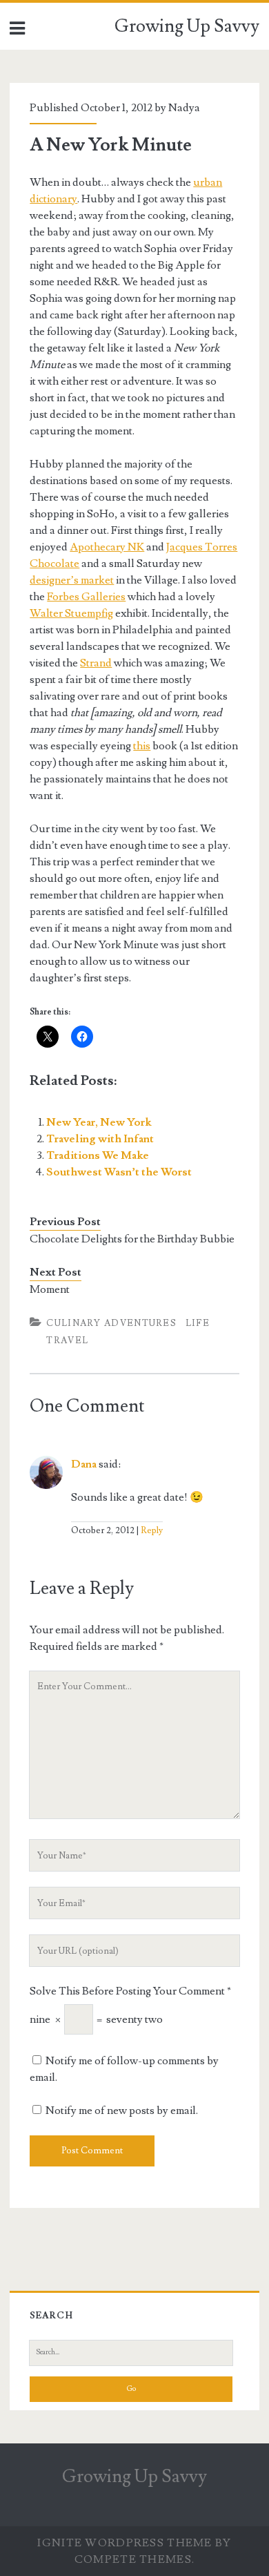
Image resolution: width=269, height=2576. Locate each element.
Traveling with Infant (100, 1139)
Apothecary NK (107, 547)
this (142, 746)
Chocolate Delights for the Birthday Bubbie (132, 1239)
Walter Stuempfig (71, 613)
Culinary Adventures (111, 1323)
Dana (84, 1464)
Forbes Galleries (86, 597)
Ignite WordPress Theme (124, 2543)
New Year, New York (99, 1122)
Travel (67, 1340)
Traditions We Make (98, 1155)
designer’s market (72, 580)
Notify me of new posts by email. (122, 2111)
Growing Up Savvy (187, 26)
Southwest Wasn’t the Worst (119, 1172)
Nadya (184, 108)
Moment (50, 1289)
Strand (96, 663)
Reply (152, 1530)
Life (198, 1323)
